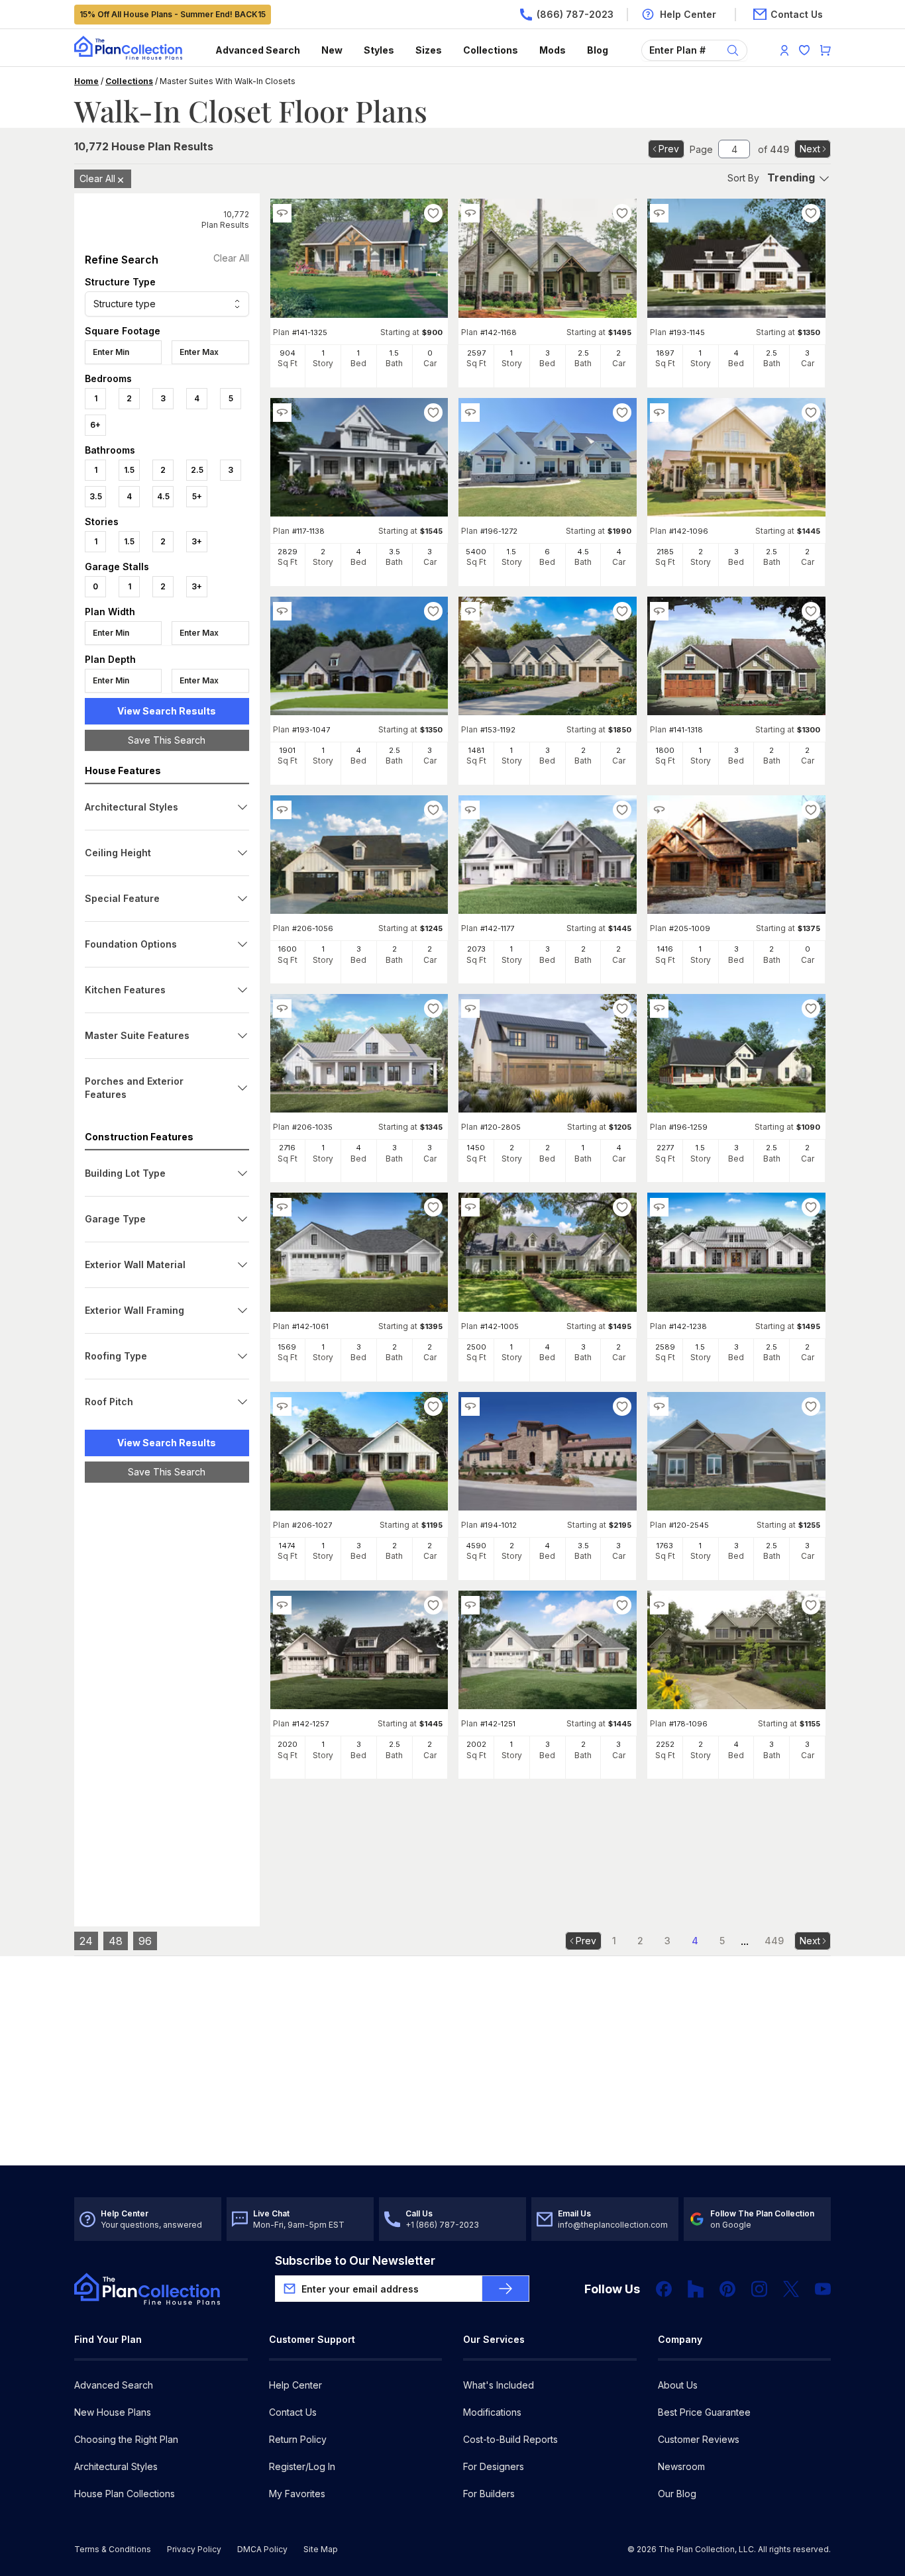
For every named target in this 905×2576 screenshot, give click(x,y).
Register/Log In (302, 2466)
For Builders (489, 2494)
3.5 (96, 496)
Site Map (321, 2549)
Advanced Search (258, 50)
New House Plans (113, 2412)
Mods (553, 50)
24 (86, 1941)
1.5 (129, 470)
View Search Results (167, 711)
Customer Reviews (699, 2439)
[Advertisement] (167, 1697)
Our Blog (677, 2494)
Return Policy (298, 2439)
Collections (491, 50)
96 (145, 1941)
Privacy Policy (194, 2549)
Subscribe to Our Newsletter (355, 2260)
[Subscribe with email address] (506, 2289)
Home (86, 81)
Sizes (429, 50)
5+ (197, 496)
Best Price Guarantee (704, 2412)
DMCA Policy (262, 2549)
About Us (678, 2385)
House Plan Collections (125, 2494)
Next (810, 149)
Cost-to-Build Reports (510, 2439)
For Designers (494, 2466)
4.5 (163, 496)
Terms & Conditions (113, 2549)
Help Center (295, 2385)
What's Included (499, 2385)
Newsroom (681, 2466)
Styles (379, 50)
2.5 (197, 470)
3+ (197, 541)
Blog (598, 50)
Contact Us (293, 2412)
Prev (669, 149)
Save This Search (167, 740)
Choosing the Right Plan (126, 2439)
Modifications (492, 2412)
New (332, 50)
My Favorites (297, 2494)
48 (116, 1941)
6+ (95, 425)
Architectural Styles (116, 2466)
